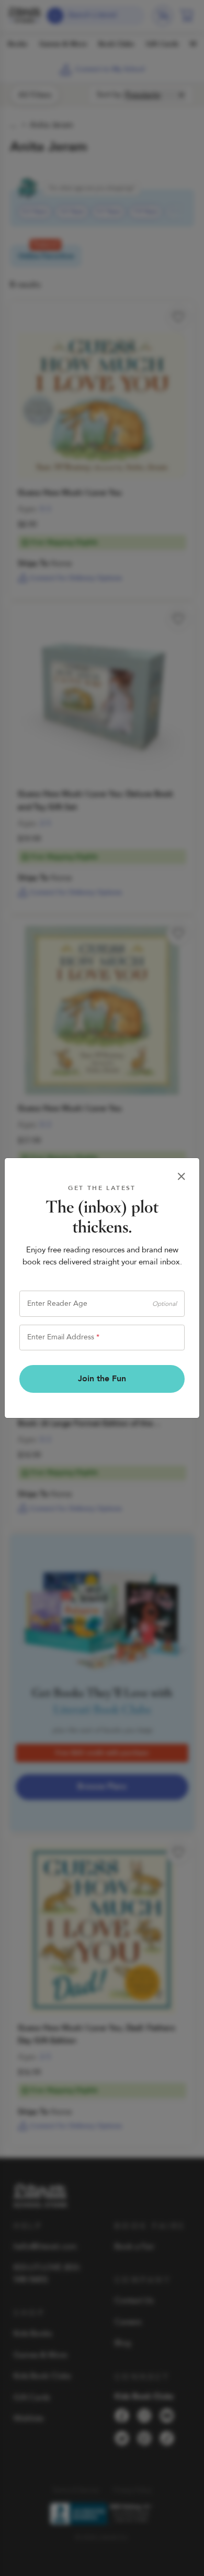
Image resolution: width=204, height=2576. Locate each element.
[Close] (182, 1177)
